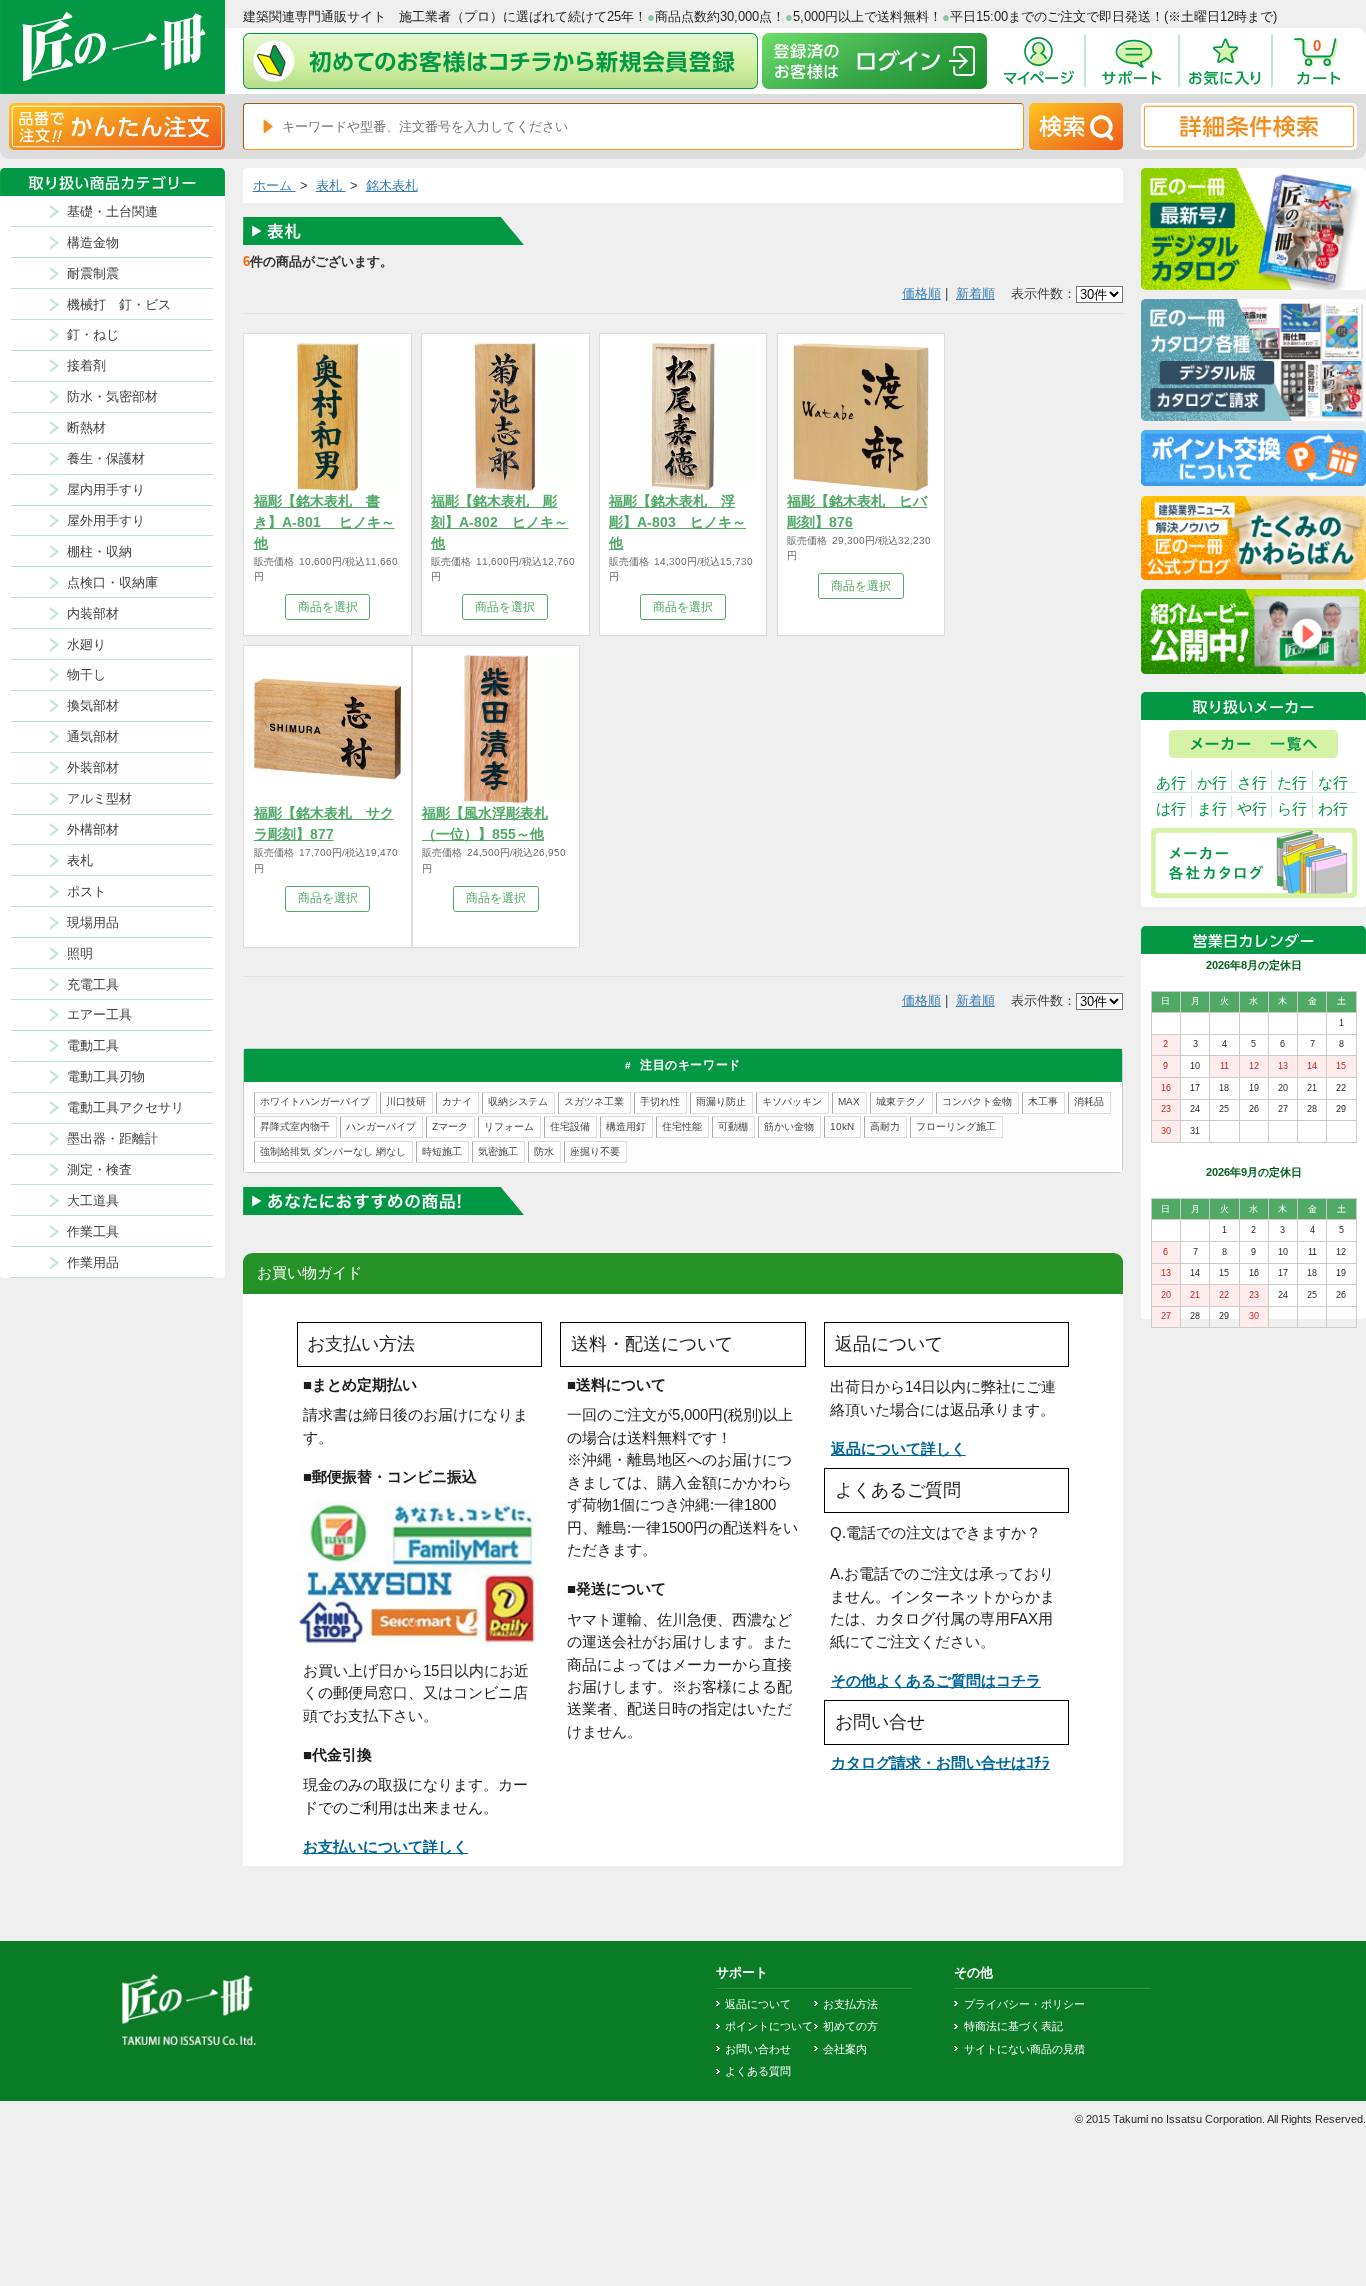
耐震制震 (93, 273)
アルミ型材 (99, 798)
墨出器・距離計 (112, 1138)
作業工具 (93, 1231)
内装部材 (93, 613)
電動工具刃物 (106, 1076)
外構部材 (93, 829)
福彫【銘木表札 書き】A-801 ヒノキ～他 (324, 522)
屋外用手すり (106, 520)
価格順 (921, 293)
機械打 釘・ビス (119, 304)
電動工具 (93, 1045)
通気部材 (93, 736)
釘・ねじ (93, 334)
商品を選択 (328, 607)
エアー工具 (99, 1014)
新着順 (975, 293)
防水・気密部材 (112, 396)
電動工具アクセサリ (125, 1107)
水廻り (86, 644)
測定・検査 (99, 1169)
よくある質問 (758, 2071)
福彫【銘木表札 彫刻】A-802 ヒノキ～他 (499, 522)
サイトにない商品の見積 (1024, 2049)
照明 (80, 953)
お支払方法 (850, 2004)
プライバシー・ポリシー (1024, 2004)
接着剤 (86, 365)
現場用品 (93, 922)
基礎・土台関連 (112, 211)
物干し (86, 674)
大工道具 (93, 1200)
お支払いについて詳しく (385, 1846)
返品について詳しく (898, 1448)
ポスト (86, 891)
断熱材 (86, 427)
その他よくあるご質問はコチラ (936, 1680)
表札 (80, 860)
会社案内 (845, 2049)
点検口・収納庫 (112, 582)
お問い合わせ (758, 2049)
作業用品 (93, 1262)
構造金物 (93, 242)
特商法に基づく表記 (1013, 2026)
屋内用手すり (106, 489)
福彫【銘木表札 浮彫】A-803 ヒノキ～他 (677, 522)
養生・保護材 (106, 458)
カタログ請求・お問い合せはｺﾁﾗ (940, 1762)
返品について (758, 2004)
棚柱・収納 (99, 551)
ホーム (274, 185)
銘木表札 (392, 185)
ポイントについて (769, 2026)
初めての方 (850, 2026)
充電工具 (93, 984)
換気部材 (93, 705)
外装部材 (93, 767)
